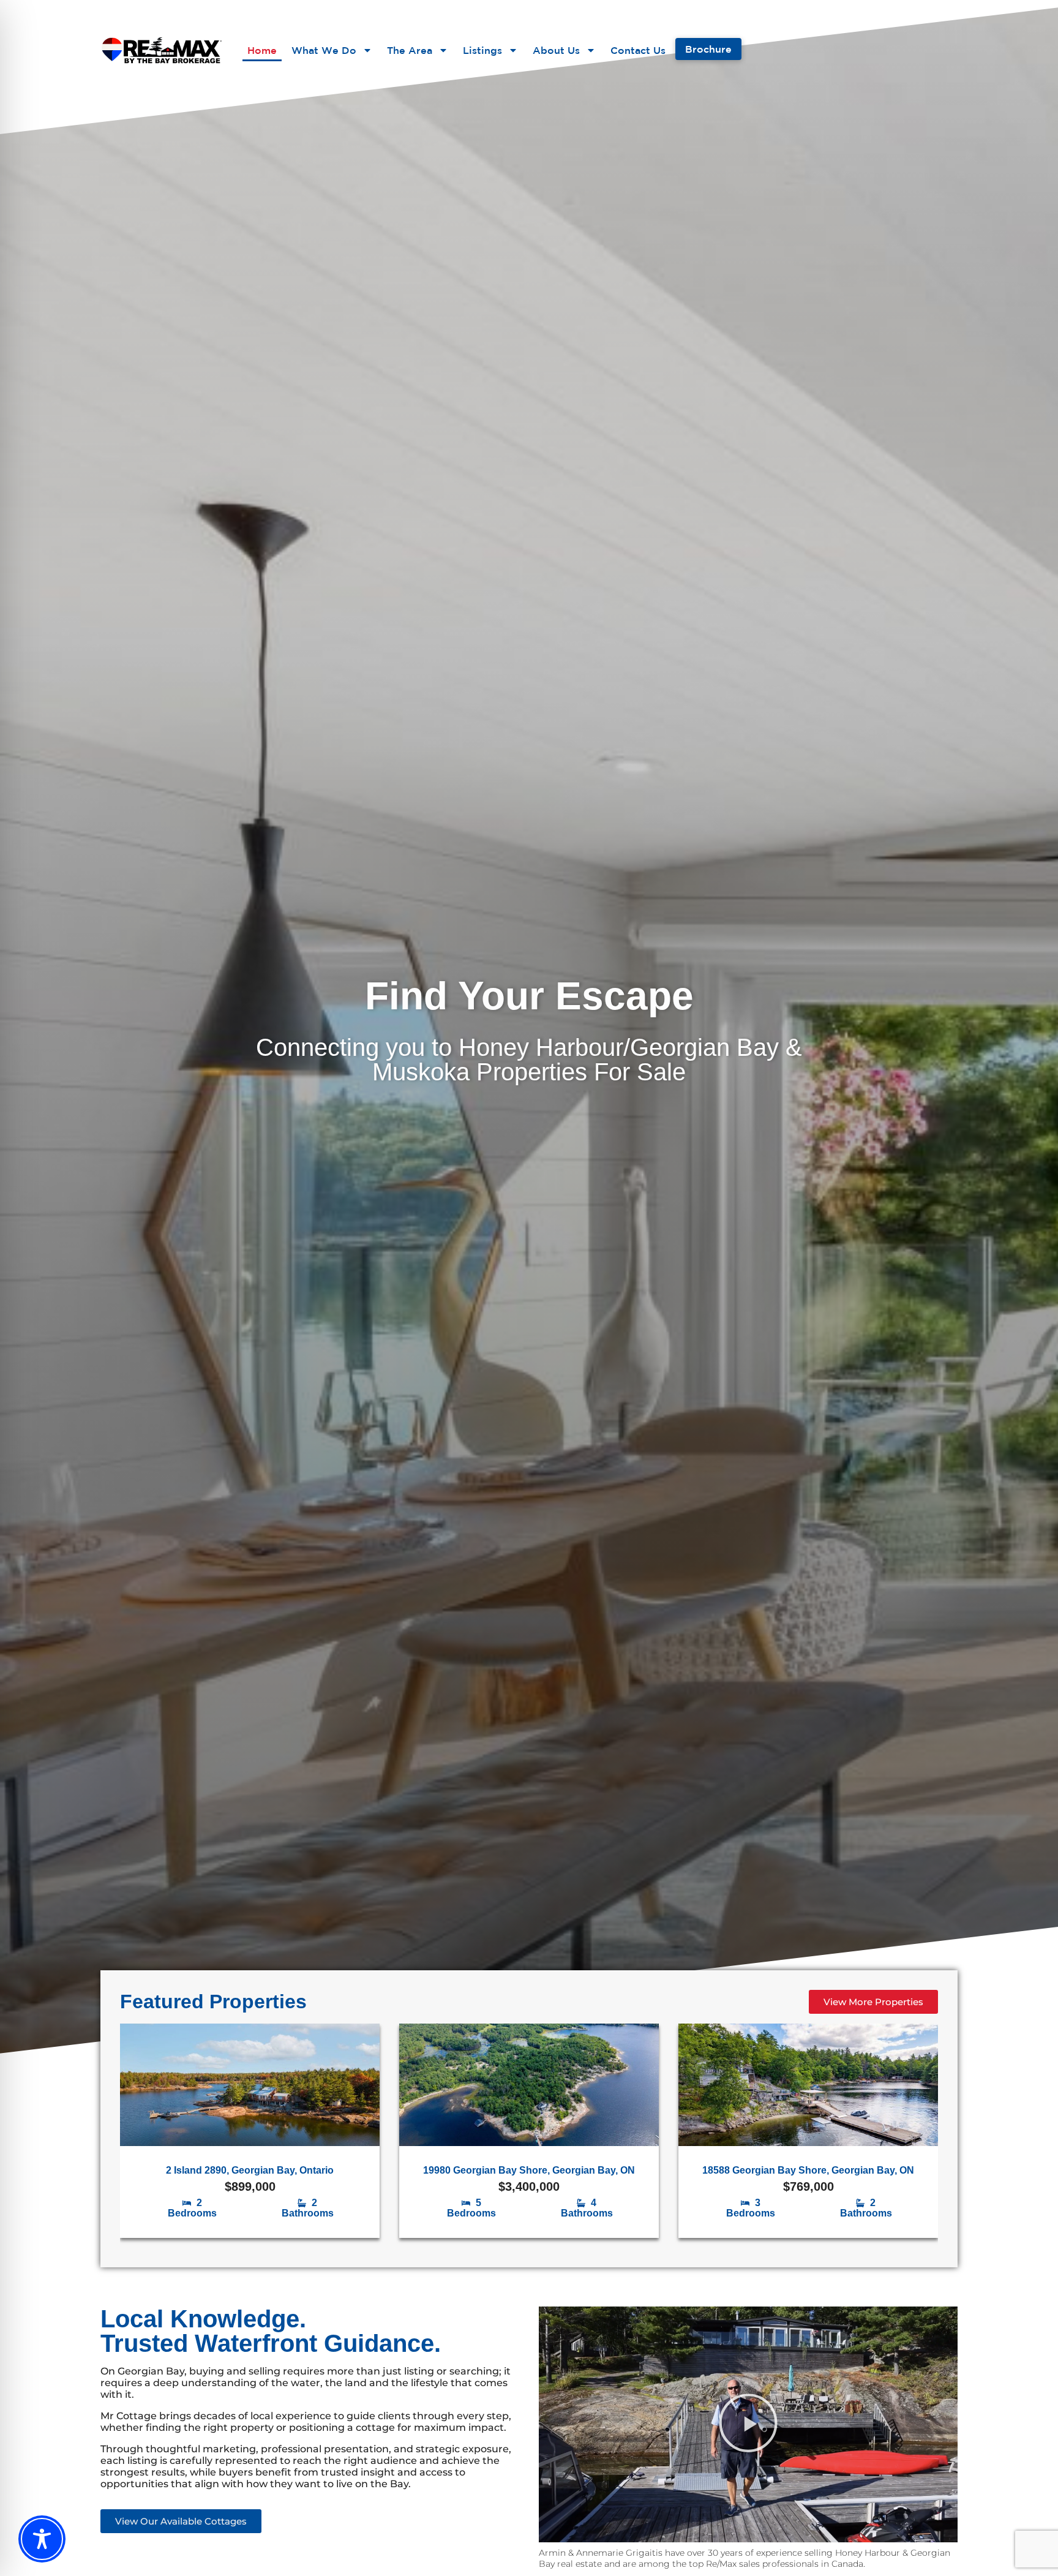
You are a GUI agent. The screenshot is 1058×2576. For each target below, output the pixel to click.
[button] (748, 2424)
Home (262, 50)
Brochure (708, 49)
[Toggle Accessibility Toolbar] (42, 2538)
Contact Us (638, 50)
